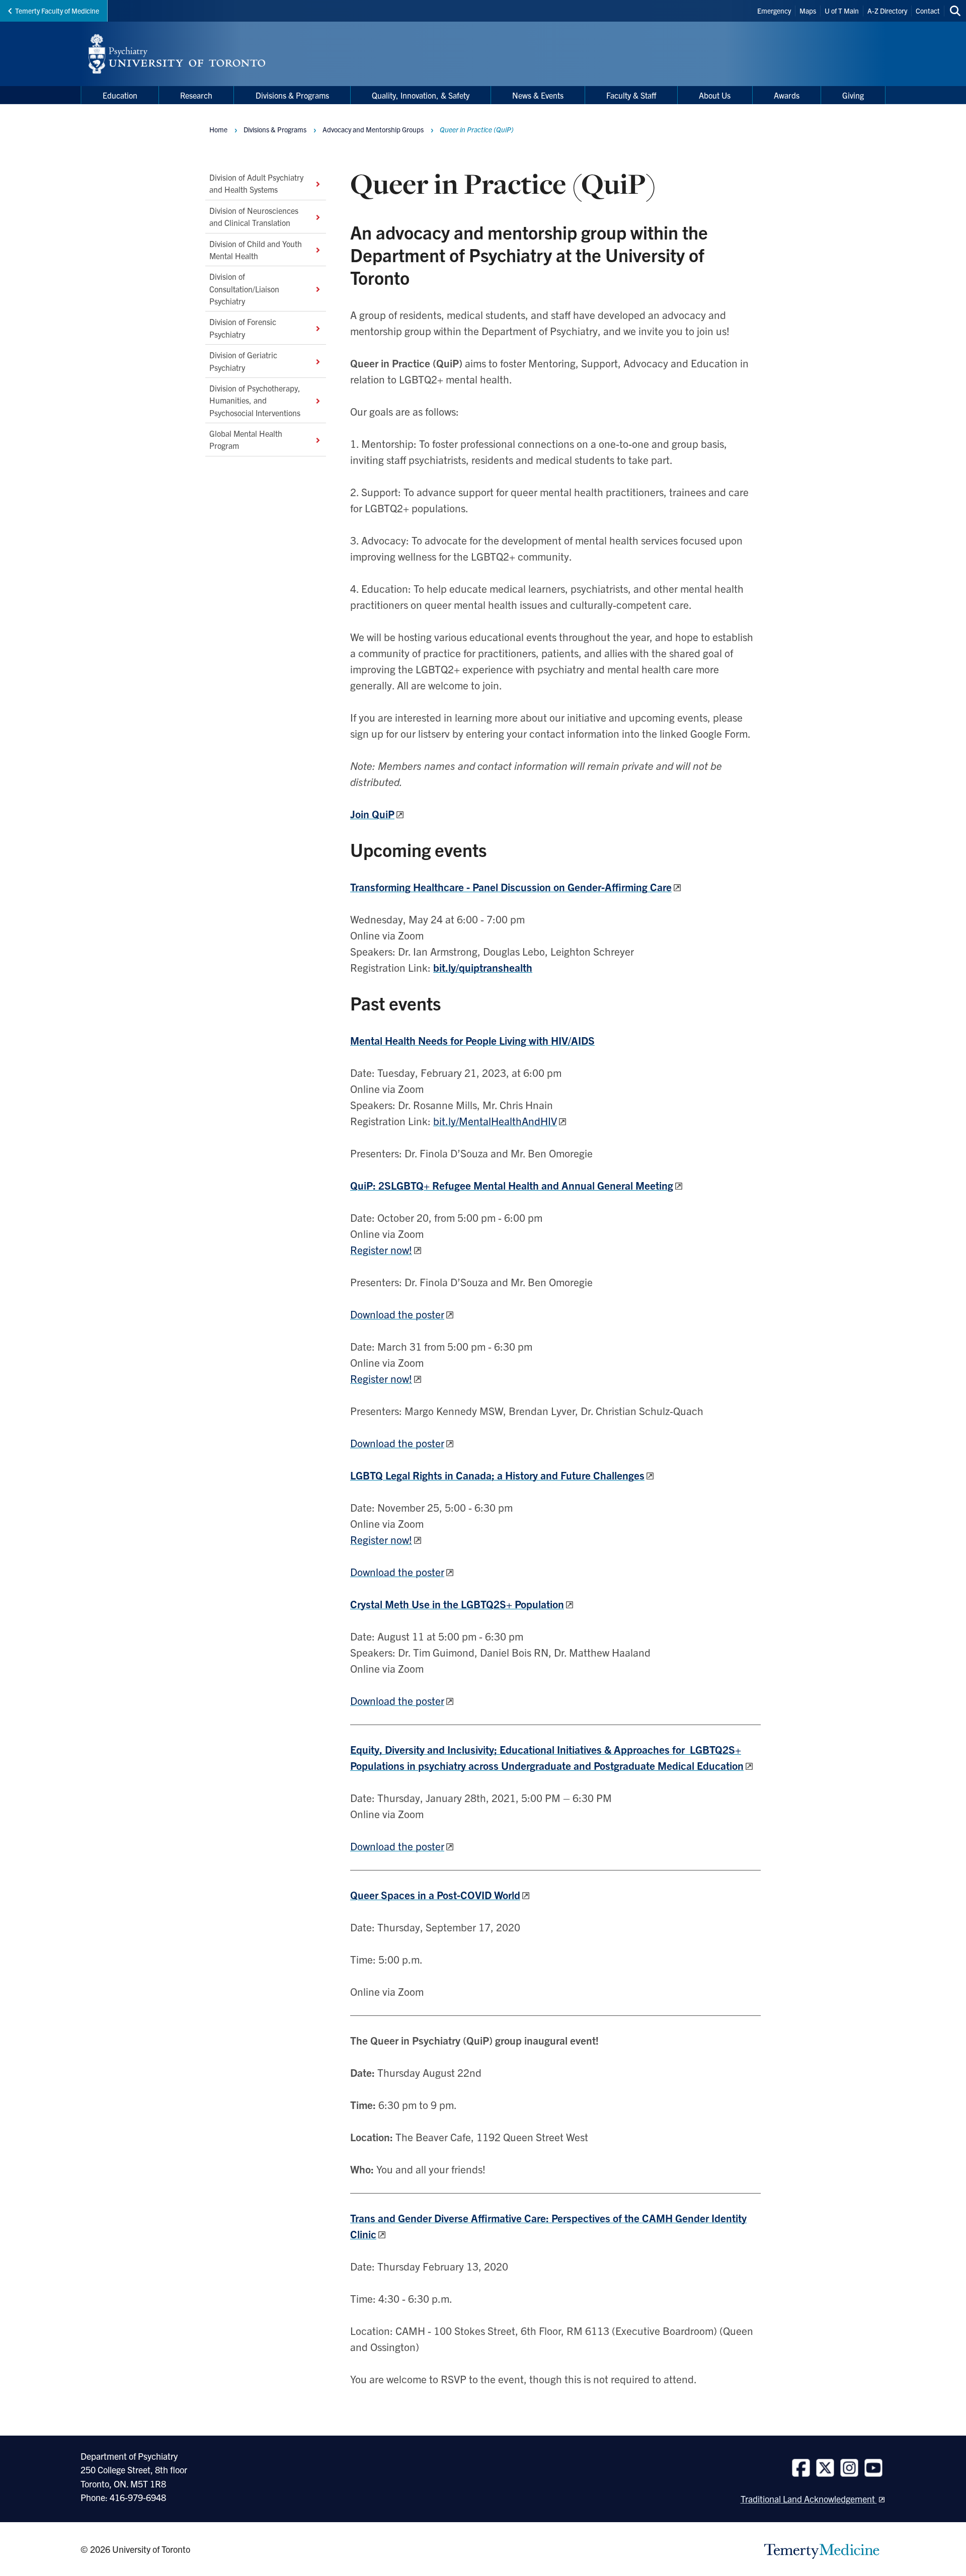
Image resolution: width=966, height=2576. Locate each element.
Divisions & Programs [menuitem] (292, 95)
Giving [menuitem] (853, 95)
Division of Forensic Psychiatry (243, 328)
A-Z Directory (887, 11)
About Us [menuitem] (715, 95)
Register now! (381, 1250)
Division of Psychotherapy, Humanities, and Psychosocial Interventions (255, 400)
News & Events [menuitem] (538, 95)
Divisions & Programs (275, 129)
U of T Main (842, 11)
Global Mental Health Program (246, 439)
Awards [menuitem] (787, 95)
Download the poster (397, 1314)
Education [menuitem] (120, 95)
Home (218, 129)
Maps (808, 11)
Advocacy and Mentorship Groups (373, 129)
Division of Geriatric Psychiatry (243, 361)
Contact (928, 11)
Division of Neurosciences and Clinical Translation (254, 216)
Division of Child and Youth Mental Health (256, 249)
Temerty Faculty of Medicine (57, 11)
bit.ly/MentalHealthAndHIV (495, 1121)
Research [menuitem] (196, 95)
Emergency (774, 11)
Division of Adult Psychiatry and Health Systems (256, 183)
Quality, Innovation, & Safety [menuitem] (421, 95)
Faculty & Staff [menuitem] (631, 95)
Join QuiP (372, 814)
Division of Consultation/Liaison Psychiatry (244, 289)
